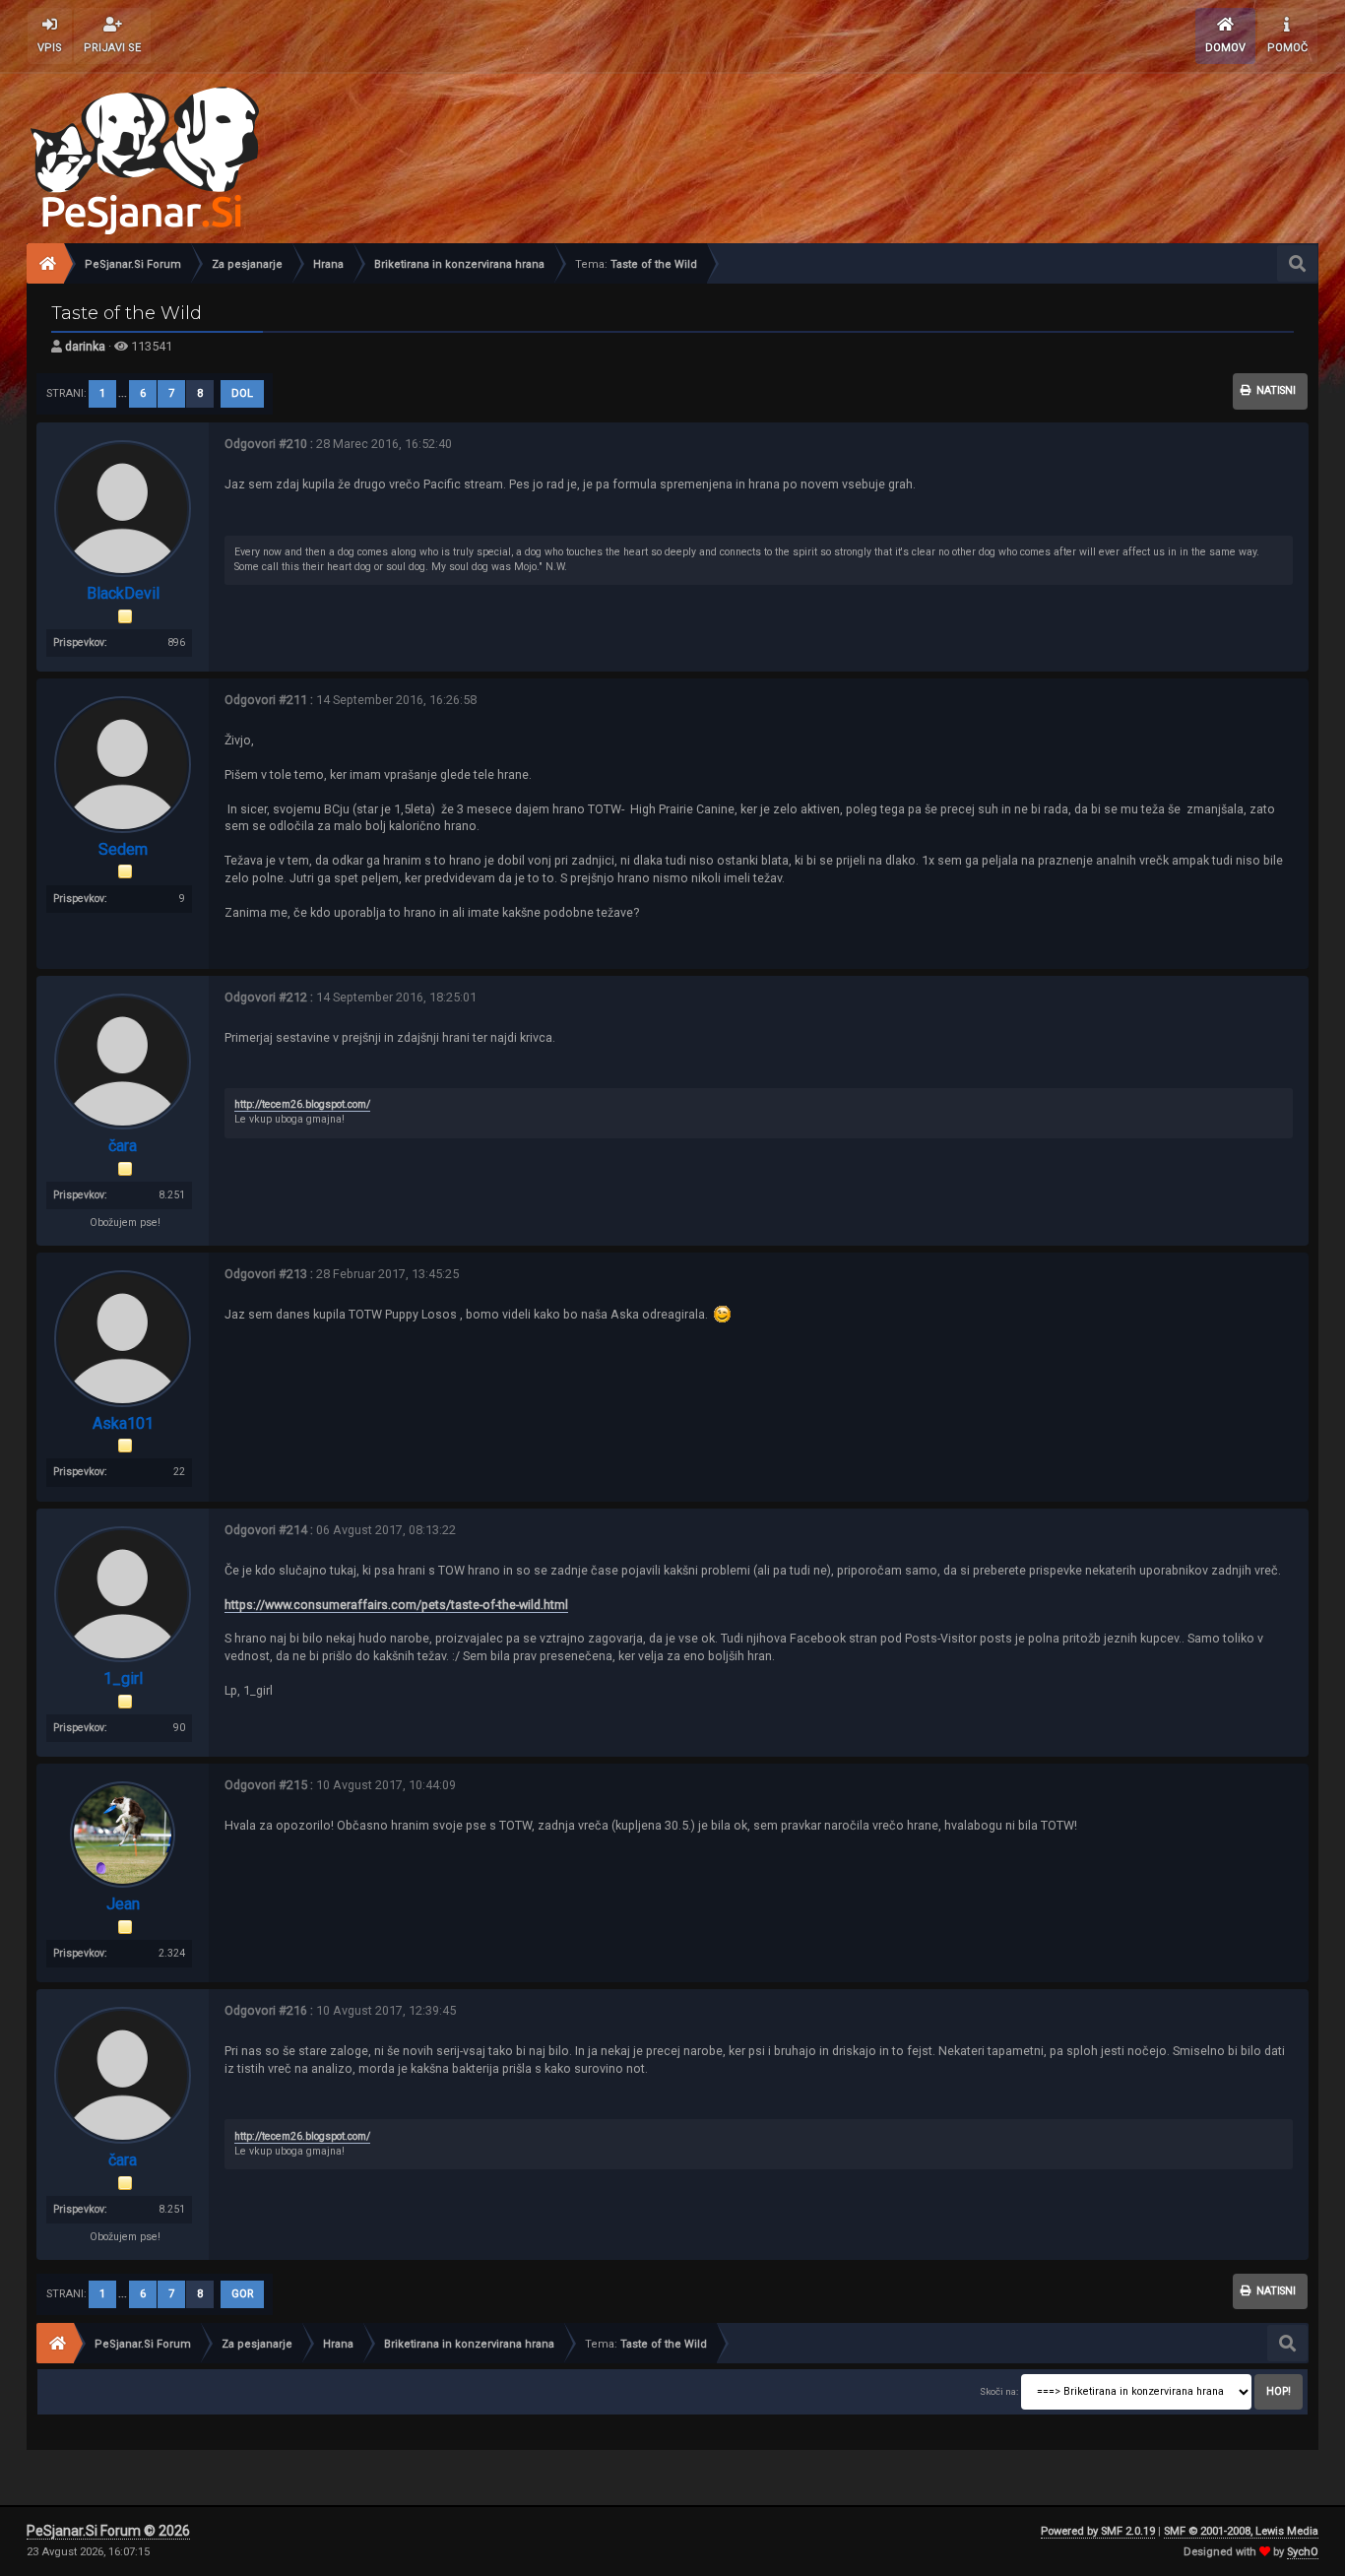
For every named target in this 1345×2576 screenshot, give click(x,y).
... (124, 393)
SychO (1303, 2552)
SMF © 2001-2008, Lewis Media (1241, 2531)
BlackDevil (123, 593)
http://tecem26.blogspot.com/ (302, 1104)
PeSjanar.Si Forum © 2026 (108, 2531)
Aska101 (123, 1423)
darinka (85, 346)
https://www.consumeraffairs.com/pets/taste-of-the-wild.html (396, 1605)
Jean (123, 1904)
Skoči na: (999, 2391)
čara (123, 1146)
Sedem (123, 849)
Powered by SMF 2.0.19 (1098, 2531)
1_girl (123, 1678)
